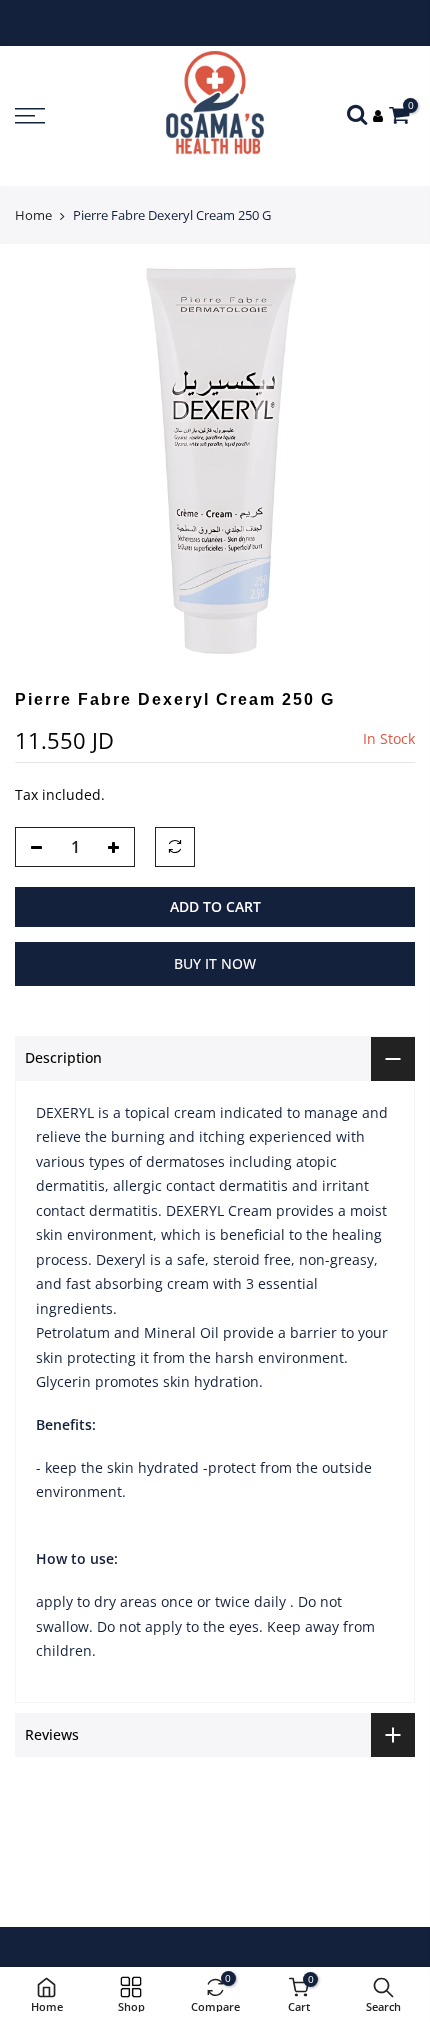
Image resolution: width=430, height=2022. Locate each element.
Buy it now (215, 963)
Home (33, 215)
